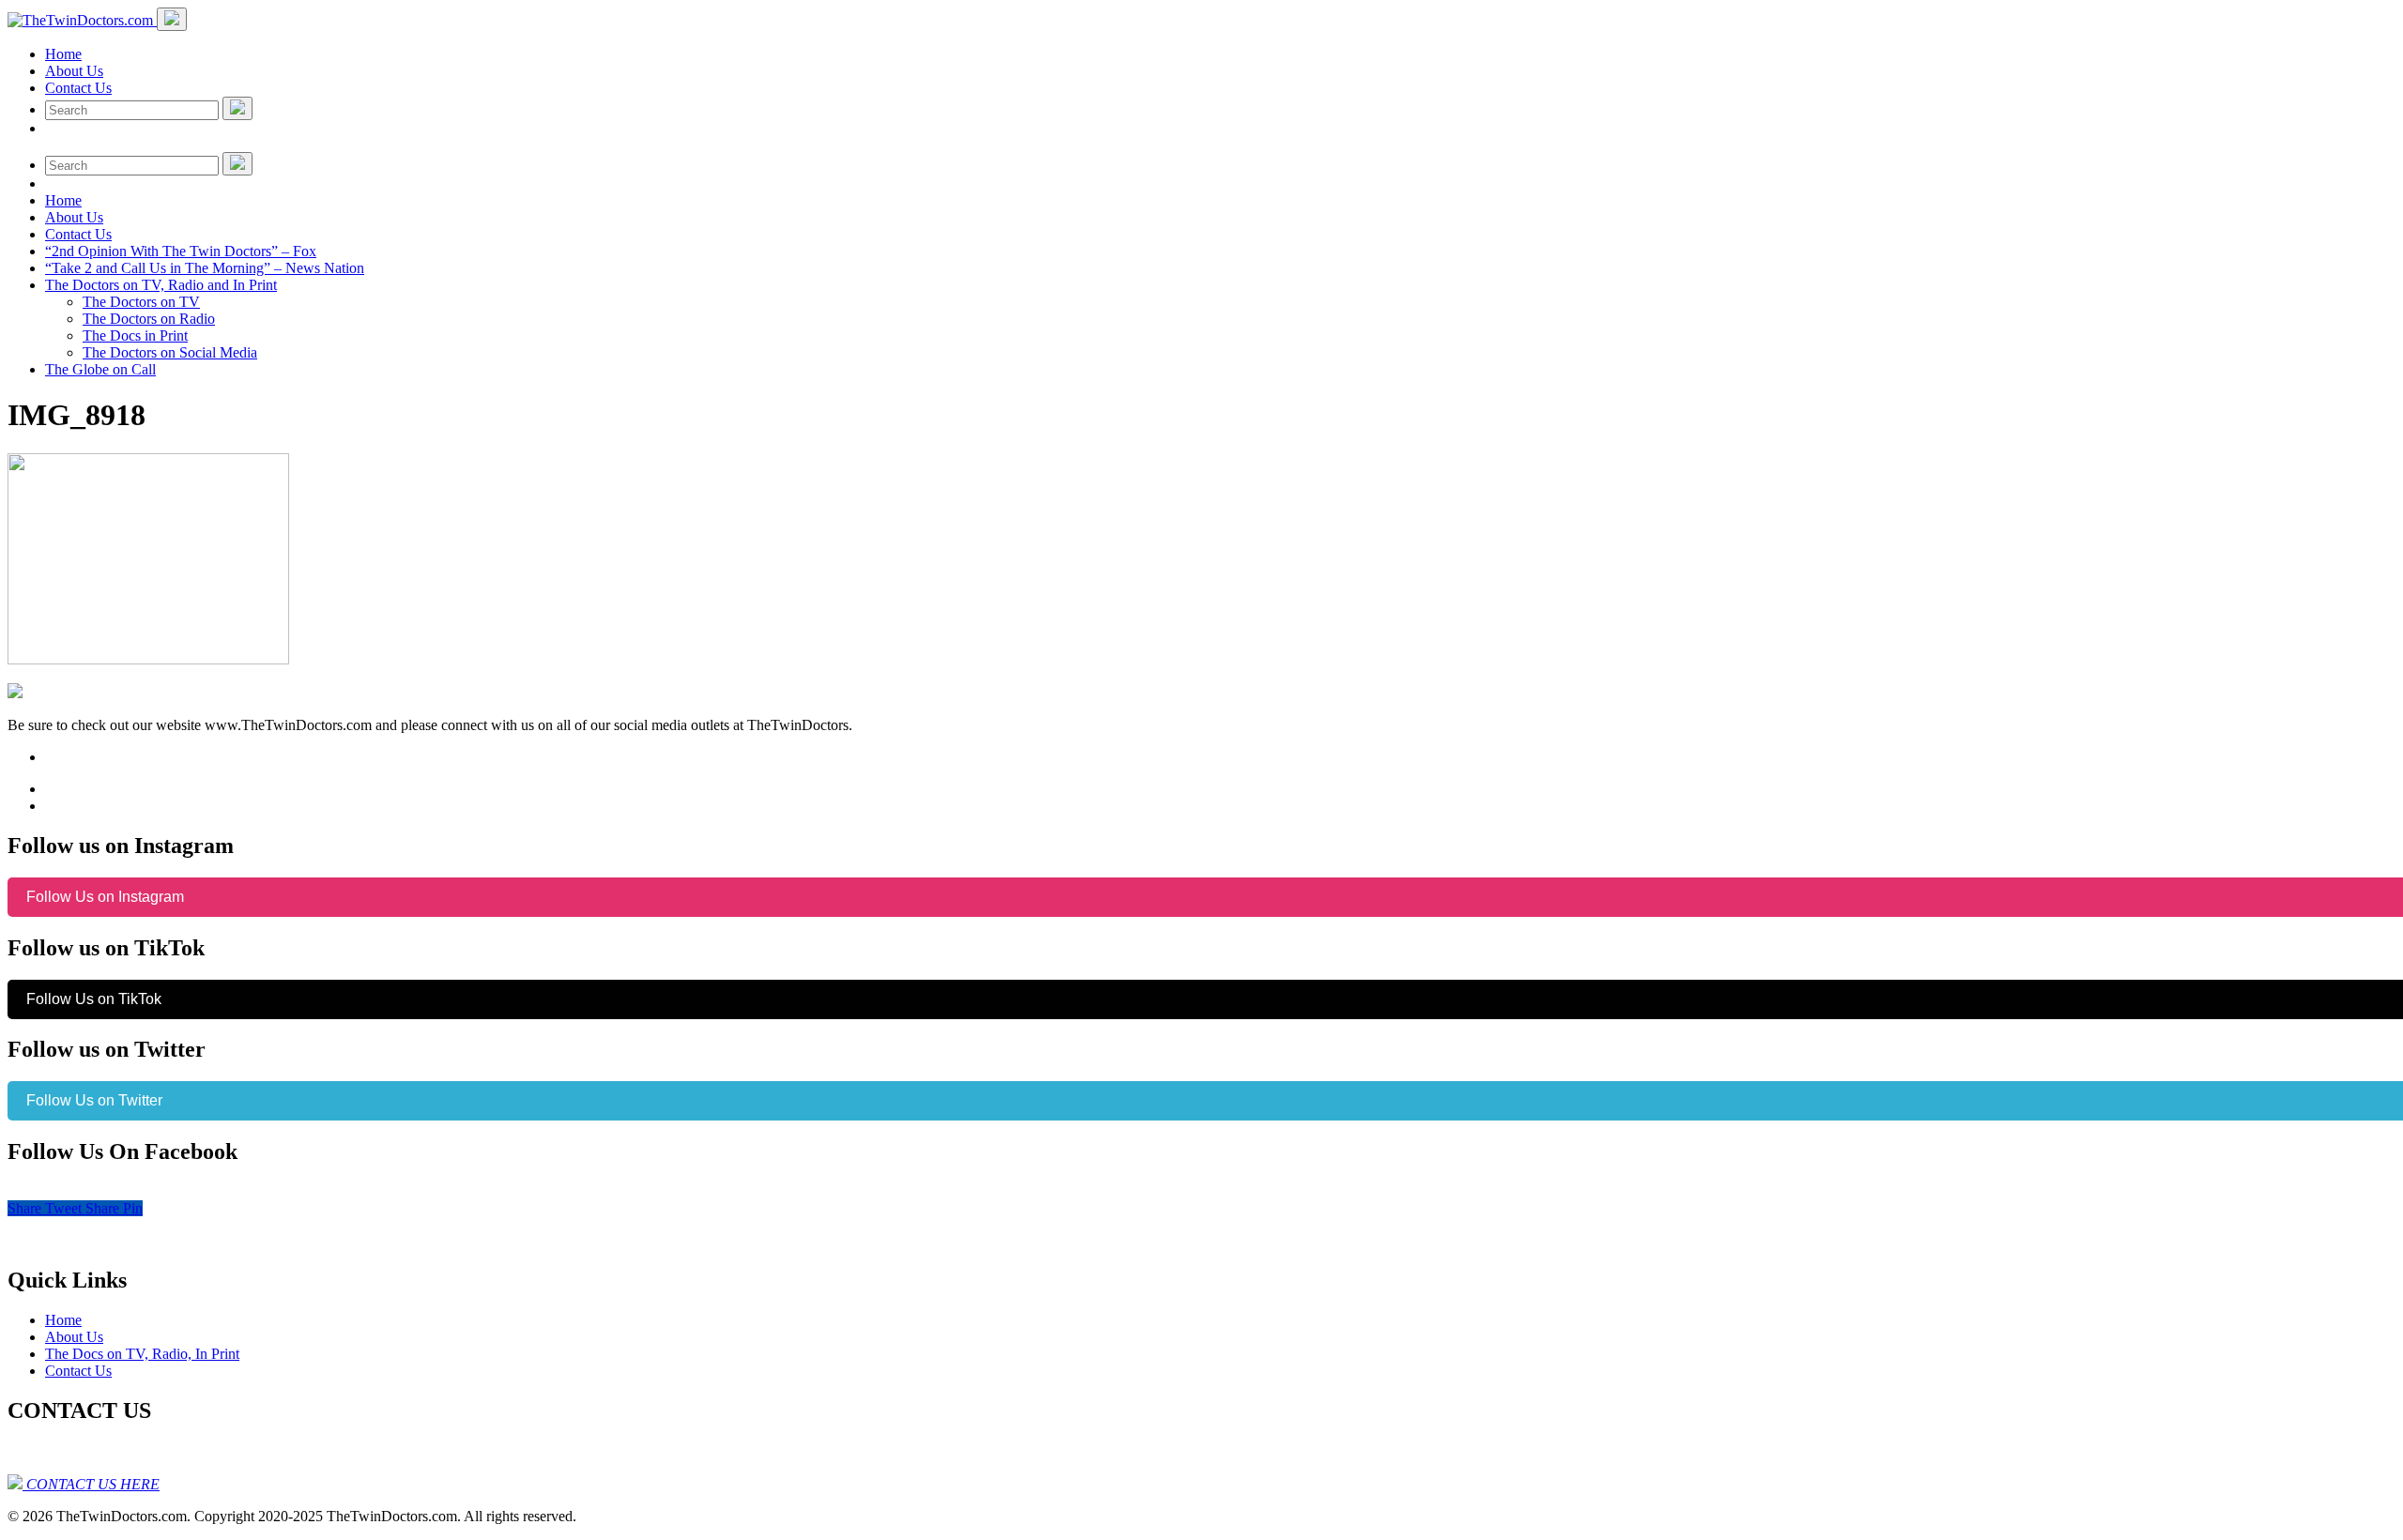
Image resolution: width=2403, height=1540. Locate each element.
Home (63, 54)
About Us (74, 71)
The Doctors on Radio (149, 319)
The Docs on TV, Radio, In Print (142, 1354)
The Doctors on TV (141, 302)
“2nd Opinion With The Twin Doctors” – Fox (181, 251)
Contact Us (78, 88)
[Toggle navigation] (172, 19)
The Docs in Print (135, 335)
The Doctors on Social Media (170, 352)
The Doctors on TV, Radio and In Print (161, 285)
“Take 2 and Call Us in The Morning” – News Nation (205, 268)
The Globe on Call (100, 369)
